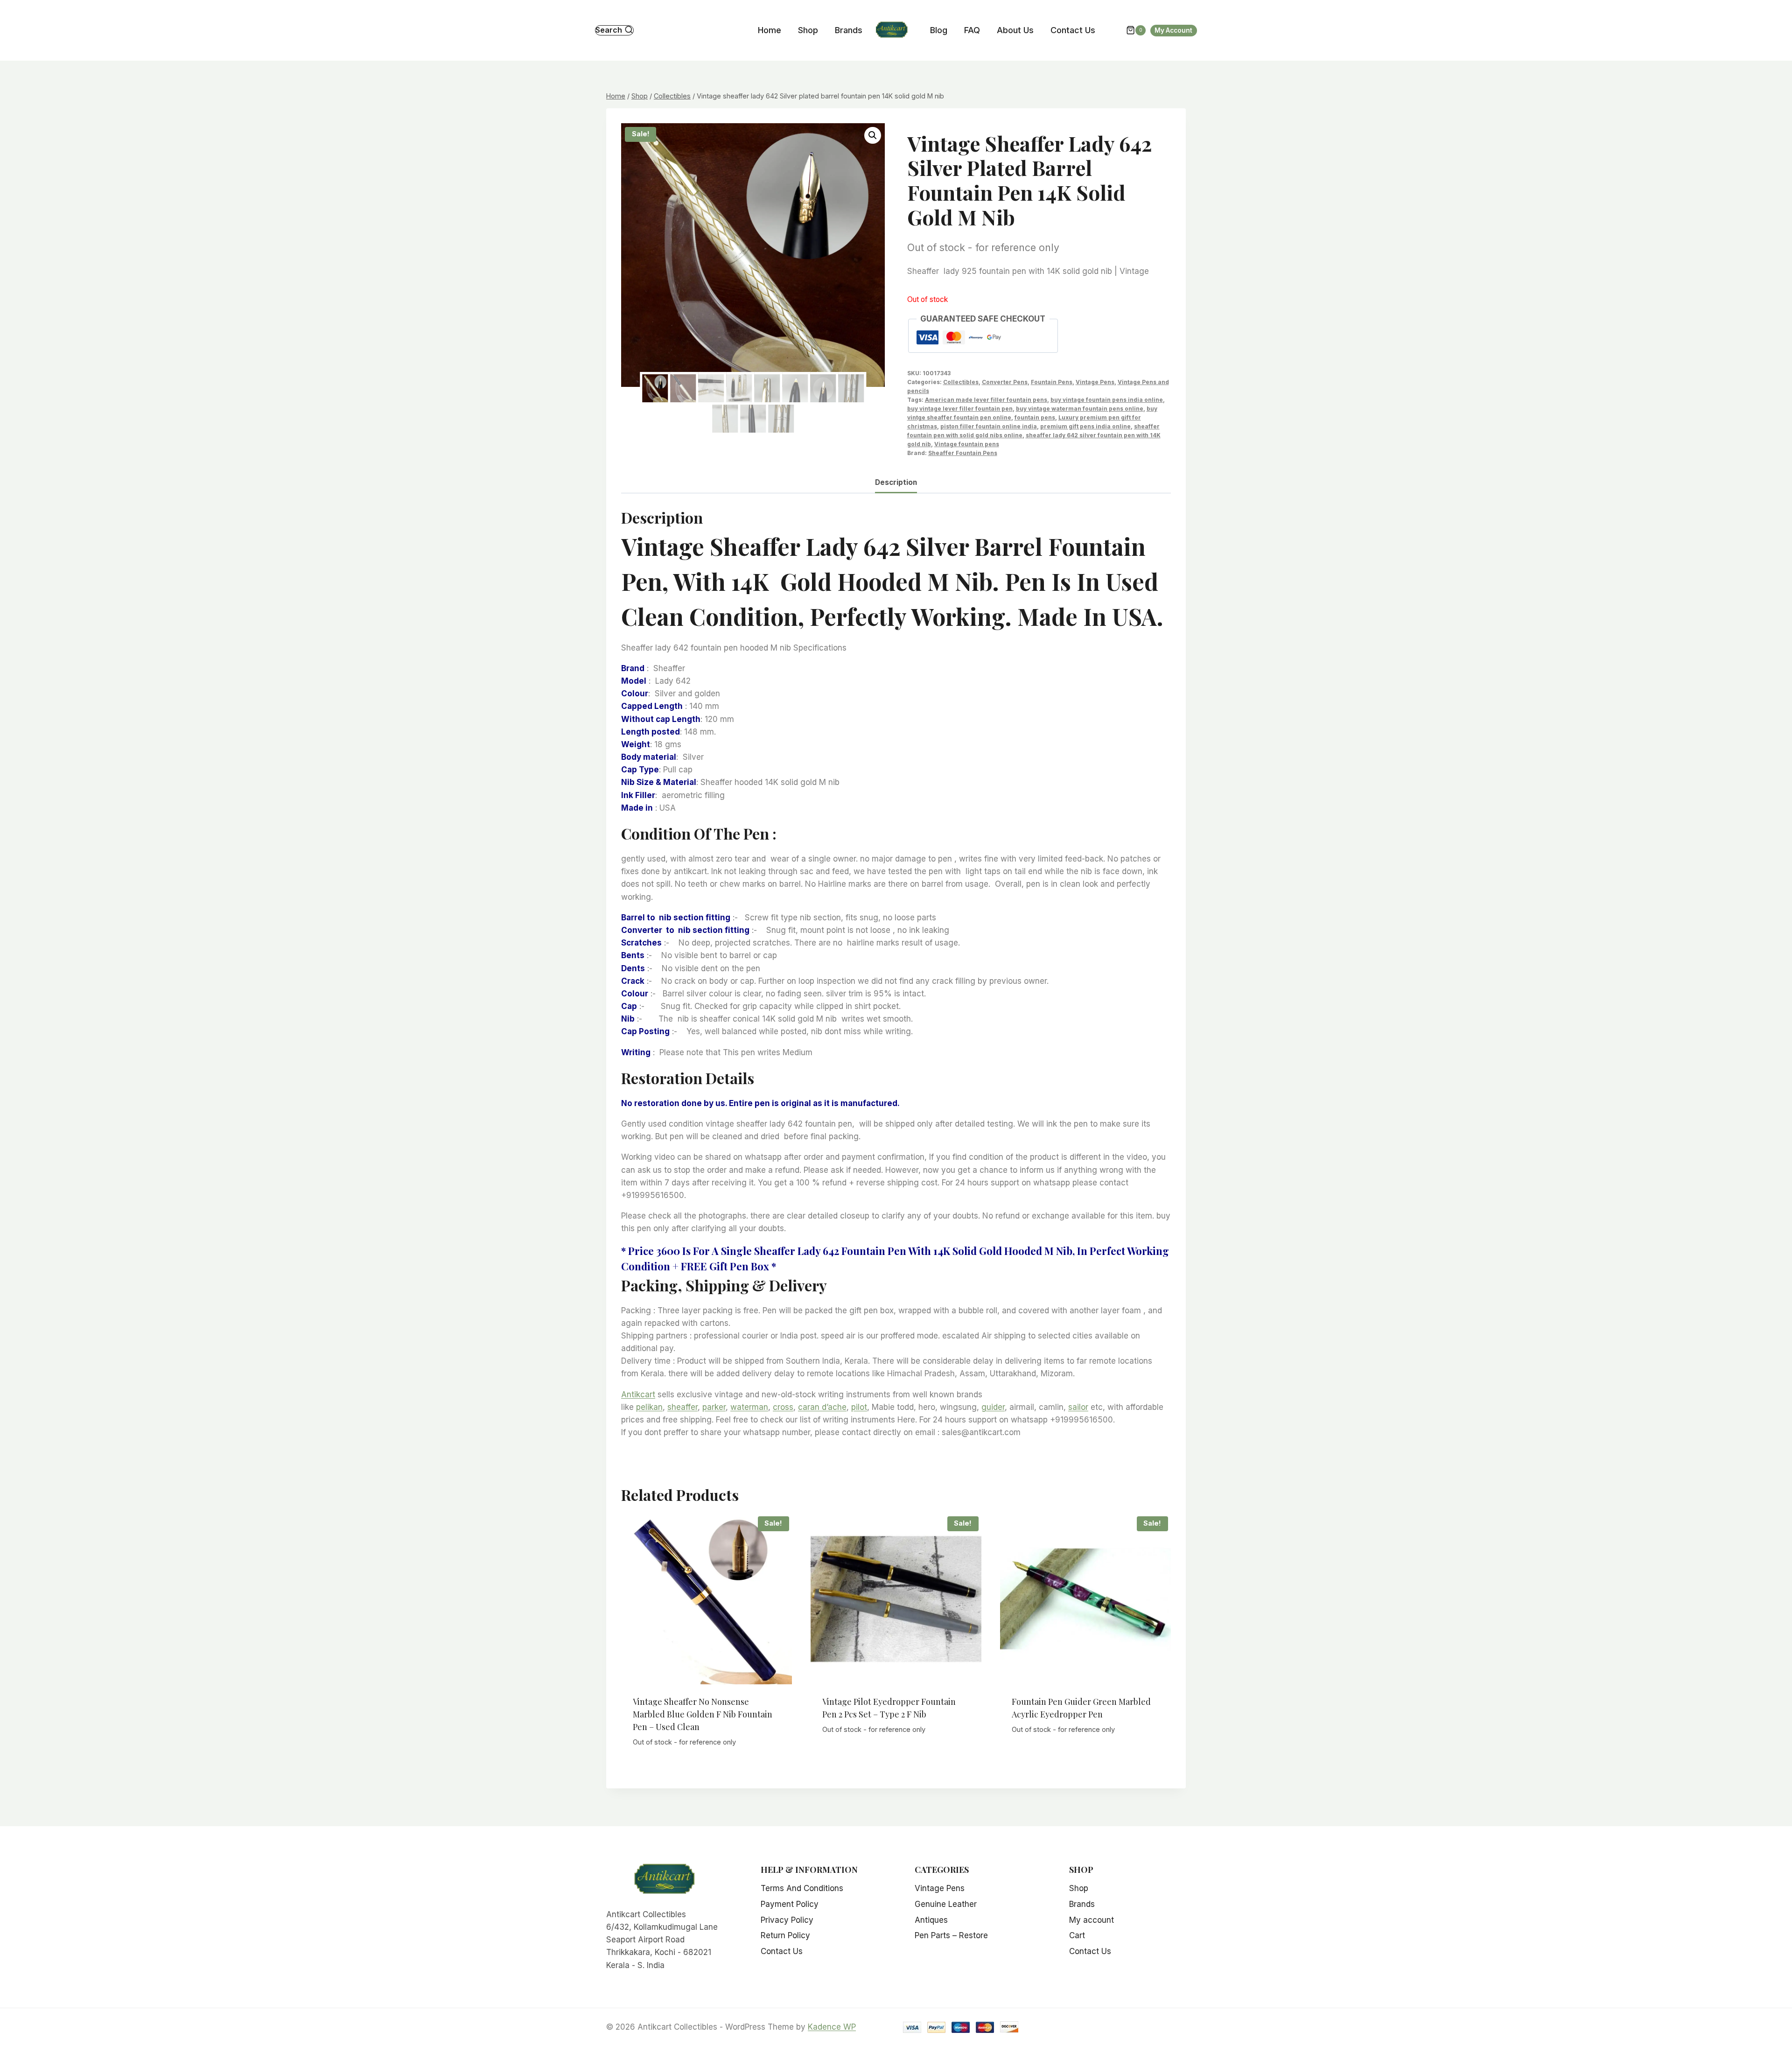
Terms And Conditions (802, 1888)
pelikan (649, 1407)
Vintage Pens (1095, 382)
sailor (1078, 1407)
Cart (1077, 1935)
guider (993, 1407)
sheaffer (682, 1407)
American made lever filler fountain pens (986, 400)
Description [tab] (896, 482)
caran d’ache (822, 1407)
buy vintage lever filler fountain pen (960, 409)
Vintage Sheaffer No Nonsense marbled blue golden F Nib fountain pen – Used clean (703, 1714)
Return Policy (785, 1935)
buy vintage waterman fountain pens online (1080, 409)
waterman (749, 1407)
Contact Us (1073, 30)
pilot (859, 1407)
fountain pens (1035, 417)
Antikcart (638, 1394)
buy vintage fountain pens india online (1107, 400)
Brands (849, 30)
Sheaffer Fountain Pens (963, 453)
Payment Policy (790, 1904)
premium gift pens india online (1085, 426)
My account (1092, 1920)
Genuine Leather (946, 1904)
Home (770, 30)
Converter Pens (1005, 382)
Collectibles (961, 382)
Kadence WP (832, 2027)
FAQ (972, 30)
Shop (808, 30)
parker (714, 1407)
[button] (873, 135)
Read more (896, 1755)
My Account (1173, 30)
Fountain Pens (1052, 382)
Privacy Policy (787, 1920)
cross (783, 1407)
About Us (1015, 30)
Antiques (931, 1920)
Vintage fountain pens (967, 444)
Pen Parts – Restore (951, 1935)
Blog (939, 30)
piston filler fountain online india (989, 426)
